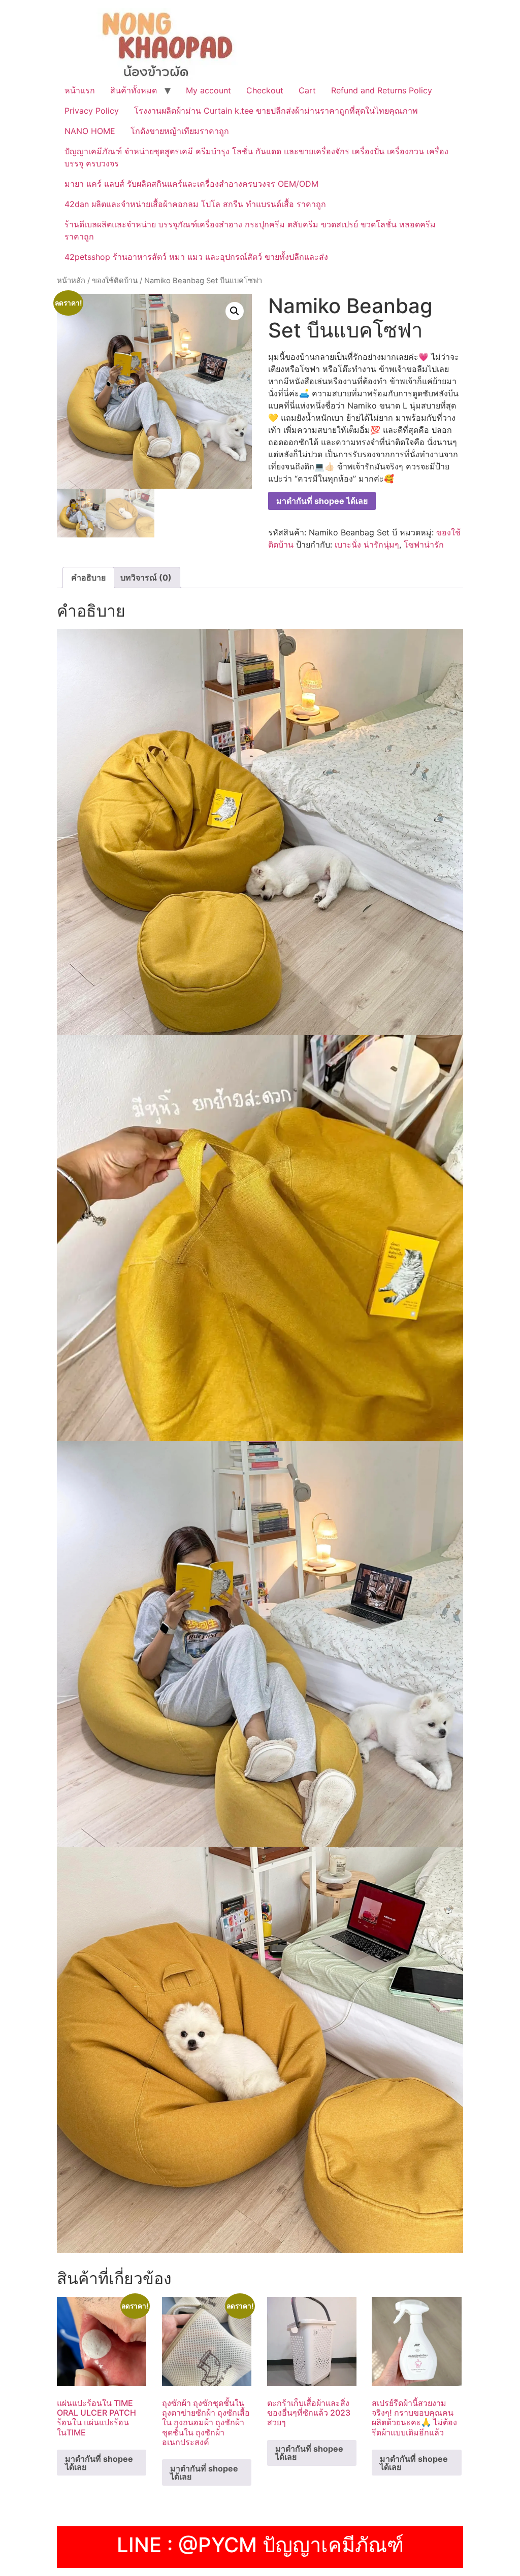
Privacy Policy (92, 111)
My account (208, 90)
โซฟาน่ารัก (424, 545)
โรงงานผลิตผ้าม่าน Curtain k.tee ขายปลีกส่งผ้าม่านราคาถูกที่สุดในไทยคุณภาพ (276, 111)
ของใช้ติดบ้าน (115, 281)
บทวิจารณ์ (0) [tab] (146, 578)
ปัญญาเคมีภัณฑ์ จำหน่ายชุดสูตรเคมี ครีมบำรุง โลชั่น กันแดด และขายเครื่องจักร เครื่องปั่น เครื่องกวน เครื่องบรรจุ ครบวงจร (256, 157)
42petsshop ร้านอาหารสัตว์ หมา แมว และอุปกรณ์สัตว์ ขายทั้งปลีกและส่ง (196, 257)
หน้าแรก (80, 90)
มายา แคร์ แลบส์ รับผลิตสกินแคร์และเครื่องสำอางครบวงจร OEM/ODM (191, 184)
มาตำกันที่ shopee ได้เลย (322, 501)
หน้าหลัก (71, 281)
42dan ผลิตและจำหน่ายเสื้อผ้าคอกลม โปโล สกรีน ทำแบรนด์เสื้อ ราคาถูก (195, 204)
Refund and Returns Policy (382, 90)
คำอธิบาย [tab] (88, 578)
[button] (235, 311)
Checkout (265, 90)
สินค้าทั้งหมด (134, 90)
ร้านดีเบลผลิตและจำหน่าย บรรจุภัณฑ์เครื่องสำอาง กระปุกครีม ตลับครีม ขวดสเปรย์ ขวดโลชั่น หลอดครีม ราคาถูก (250, 230)
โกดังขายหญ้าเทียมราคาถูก (180, 131)
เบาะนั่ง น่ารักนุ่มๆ (367, 545)
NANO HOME (90, 131)
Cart (307, 90)
